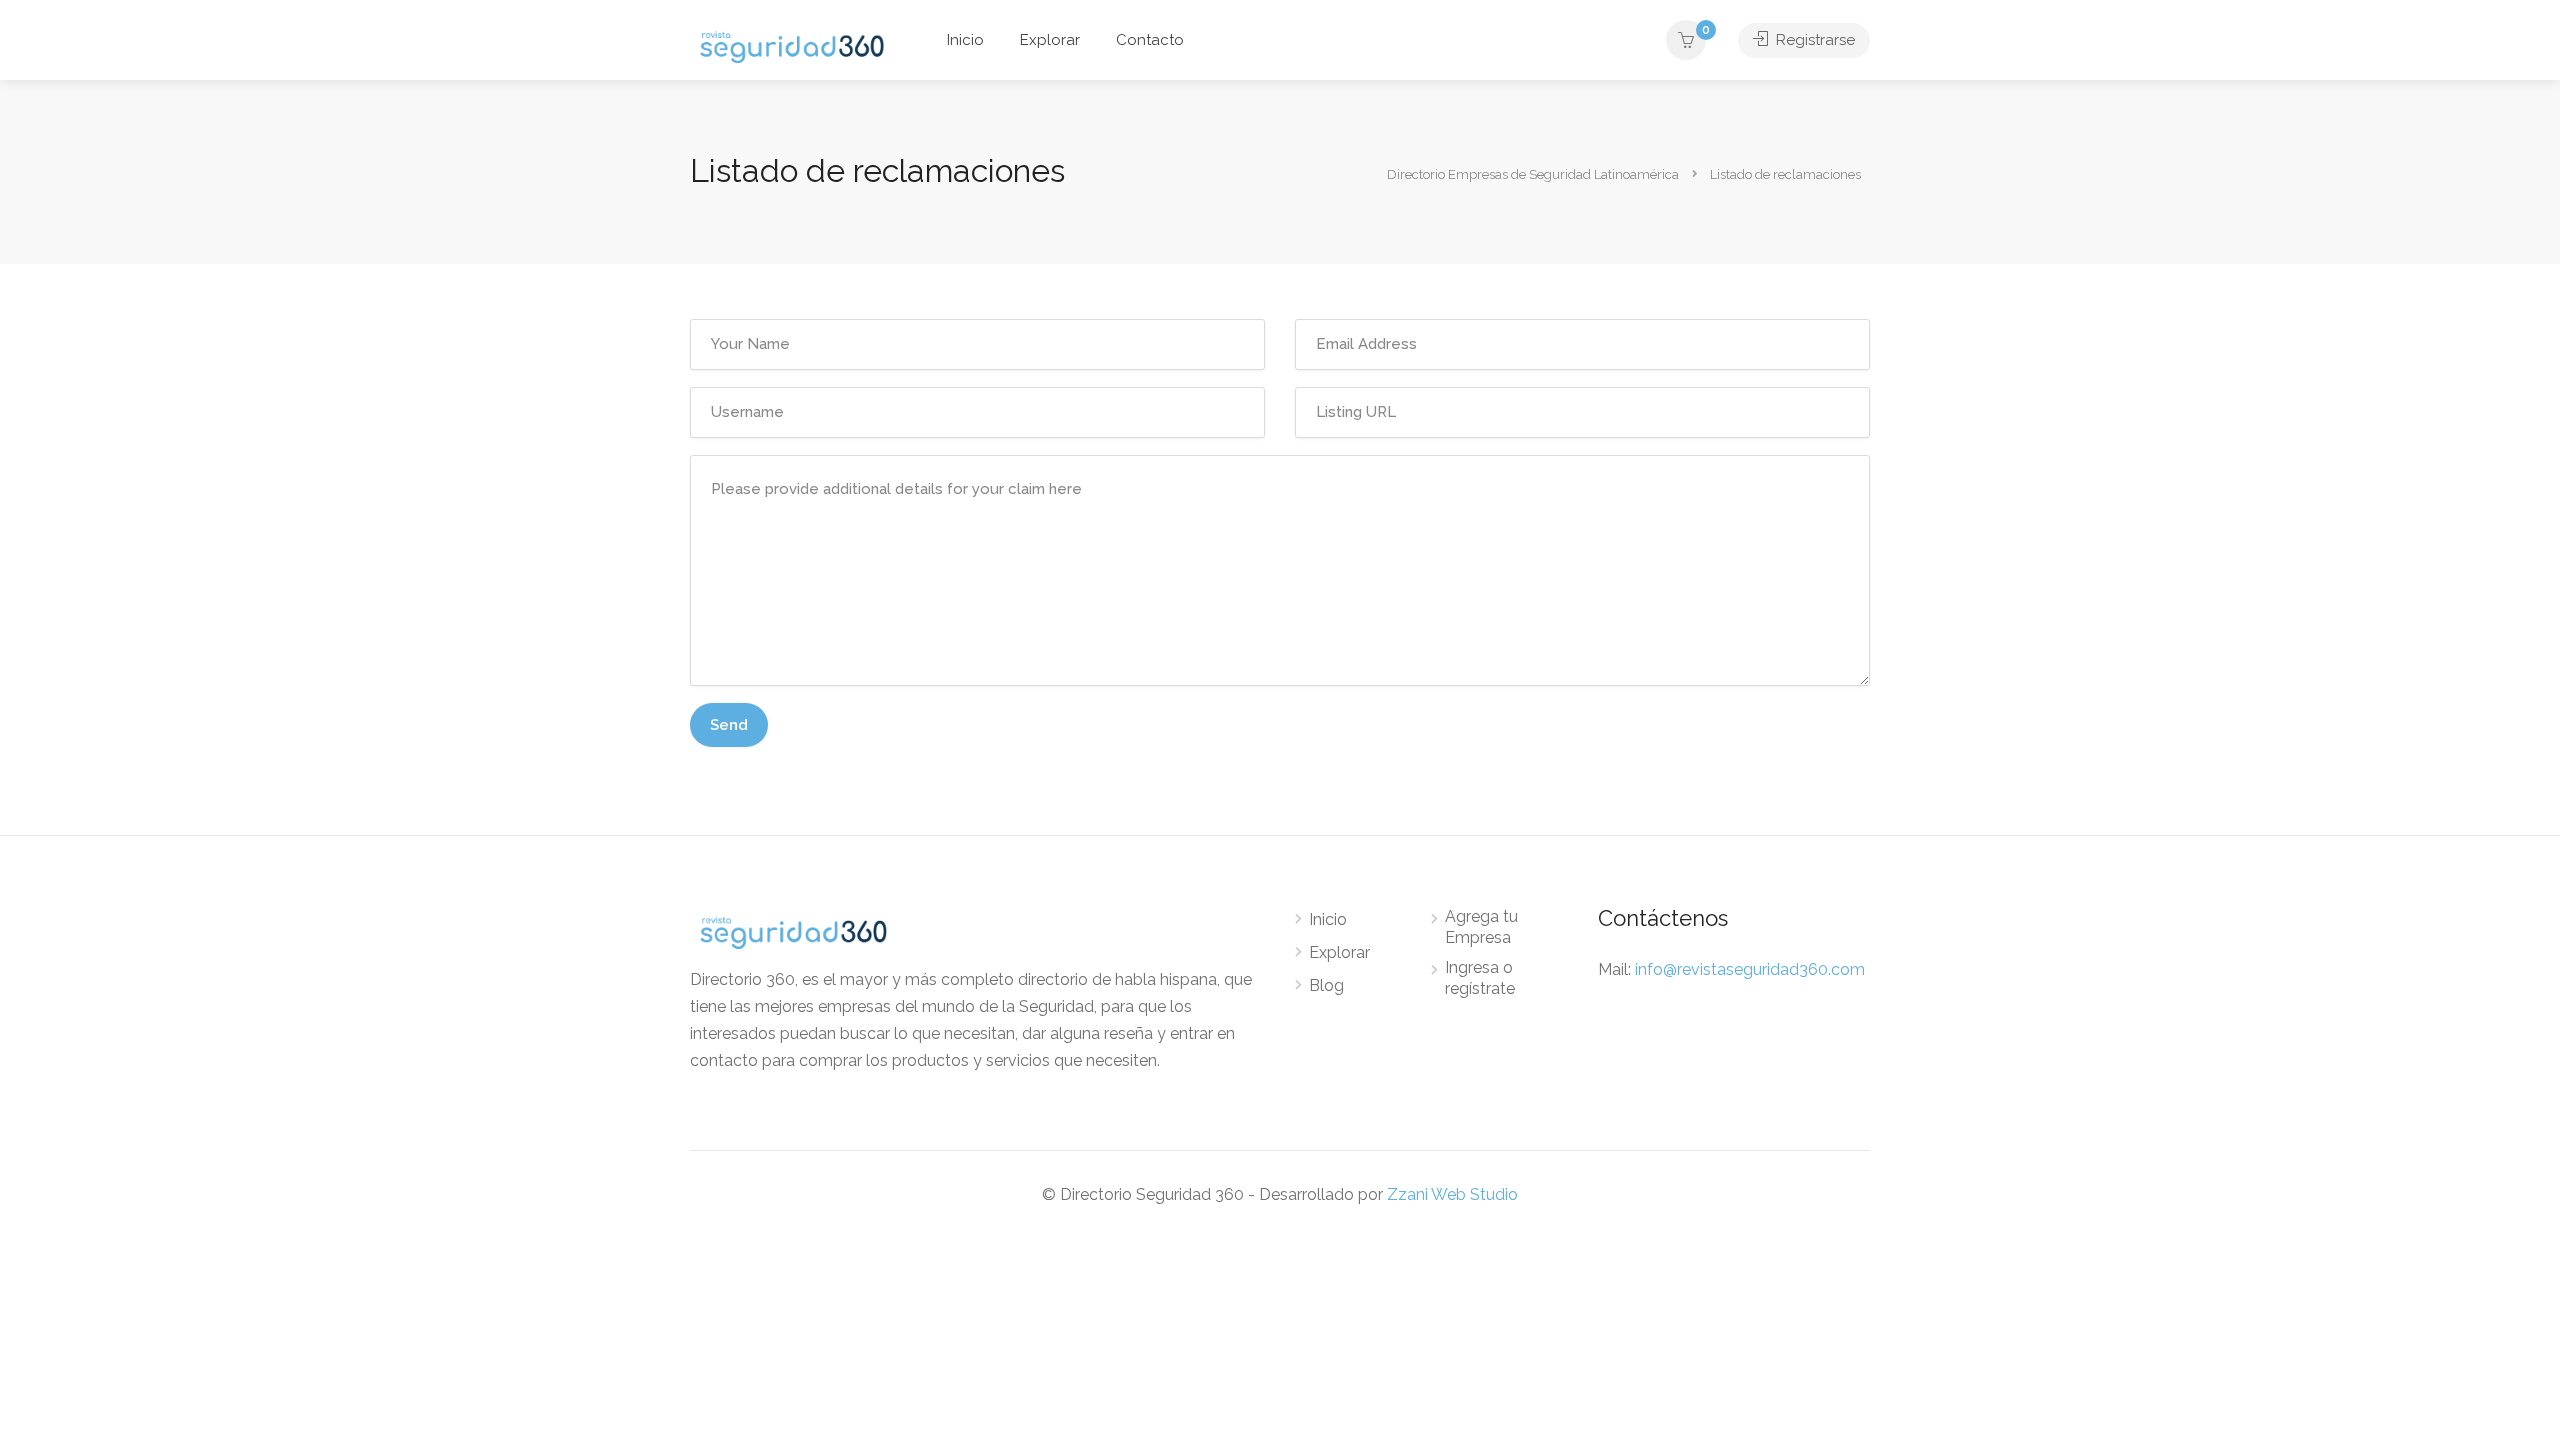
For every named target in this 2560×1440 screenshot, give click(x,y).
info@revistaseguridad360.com (1750, 969)
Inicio (965, 40)
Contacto (1150, 40)
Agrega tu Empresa (1481, 927)
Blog (1326, 985)
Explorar (1050, 40)
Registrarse (1813, 40)
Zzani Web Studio (1452, 1194)
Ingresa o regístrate (1480, 978)
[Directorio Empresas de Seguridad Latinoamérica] (792, 45)
